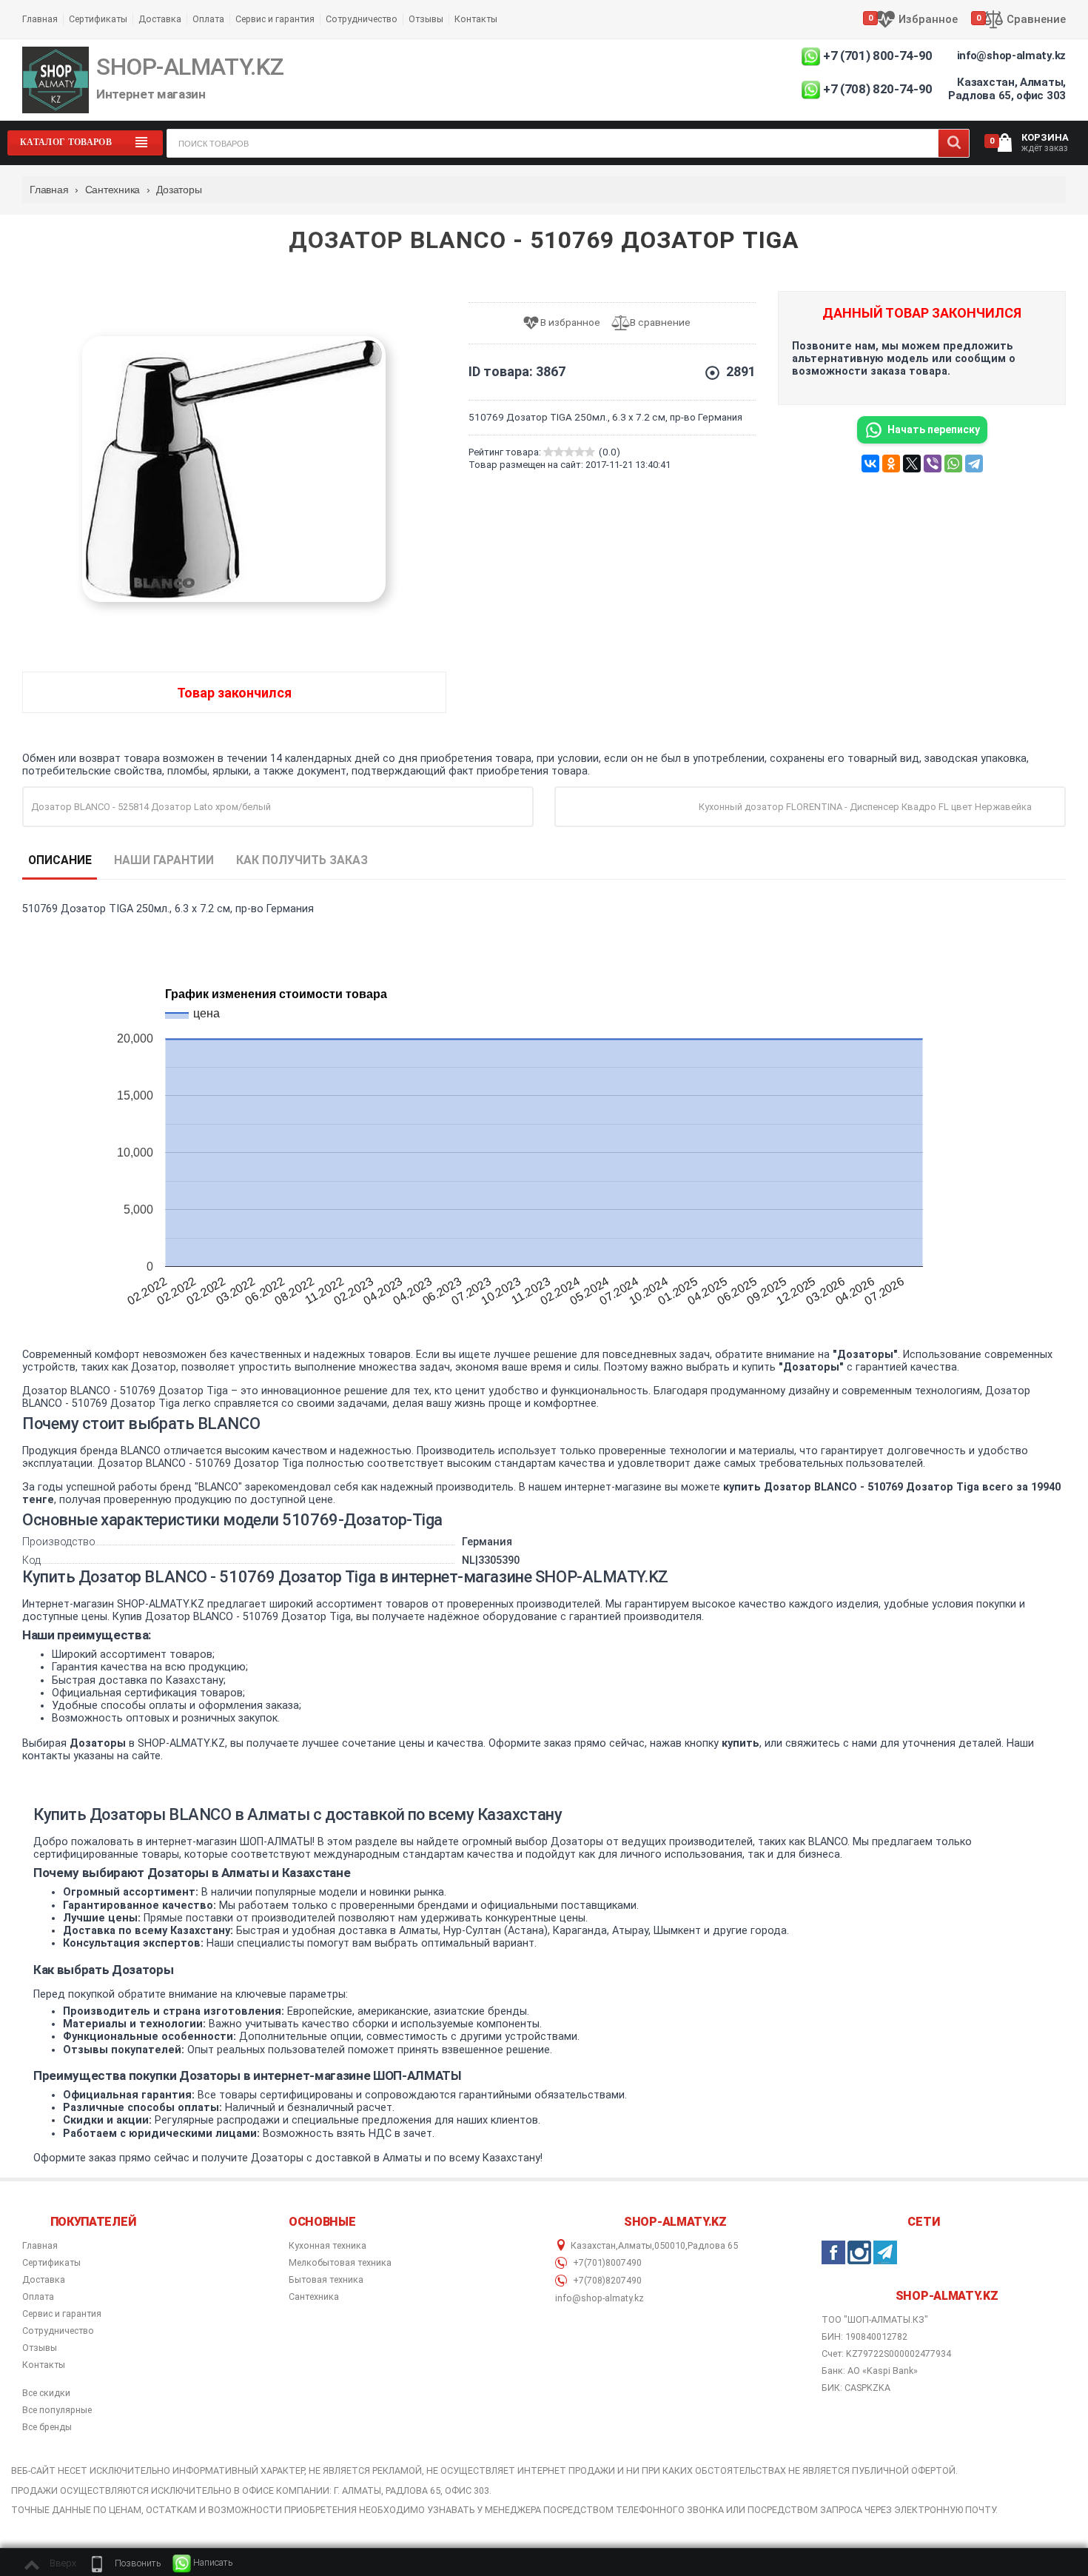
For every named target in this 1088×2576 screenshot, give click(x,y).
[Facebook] (833, 2252)
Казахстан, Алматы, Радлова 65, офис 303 (1007, 89)
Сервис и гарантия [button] (62, 2314)
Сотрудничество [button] (58, 2331)
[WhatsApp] (953, 464)
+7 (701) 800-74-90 (878, 56)
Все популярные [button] (57, 2410)
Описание (60, 860)
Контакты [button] (44, 2365)
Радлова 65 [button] (713, 2246)
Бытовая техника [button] (326, 2280)
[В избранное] (567, 323)
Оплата (208, 19)
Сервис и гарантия (275, 19)
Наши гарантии (164, 860)
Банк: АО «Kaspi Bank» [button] (870, 2371)
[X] (912, 464)
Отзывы (426, 19)
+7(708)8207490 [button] (606, 2281)
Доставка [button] (44, 2280)
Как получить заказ (302, 860)
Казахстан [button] (593, 2246)
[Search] (954, 143)
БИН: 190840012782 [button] (864, 2336)
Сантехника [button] (314, 2297)
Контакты (476, 19)
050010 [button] (670, 2246)
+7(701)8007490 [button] (606, 2263)
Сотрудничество (362, 19)
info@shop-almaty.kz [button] (600, 2298)
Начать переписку (934, 429)
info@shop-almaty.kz (1011, 56)
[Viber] (933, 464)
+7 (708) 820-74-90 (878, 89)
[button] (124, 2563)
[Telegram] (974, 464)
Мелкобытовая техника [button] (340, 2263)
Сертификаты (98, 19)
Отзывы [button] (40, 2348)
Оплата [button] (38, 2297)
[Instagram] (859, 2252)
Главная (40, 19)
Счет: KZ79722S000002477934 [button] (886, 2353)
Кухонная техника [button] (328, 2246)
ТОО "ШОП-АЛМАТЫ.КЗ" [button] (875, 2320)
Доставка (160, 19)
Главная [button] (40, 2246)
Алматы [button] (635, 2246)
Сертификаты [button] (51, 2263)
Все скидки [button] (46, 2393)
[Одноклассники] (891, 464)
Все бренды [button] (47, 2427)
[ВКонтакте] (870, 464)
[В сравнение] (657, 323)
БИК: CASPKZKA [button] (856, 2388)
